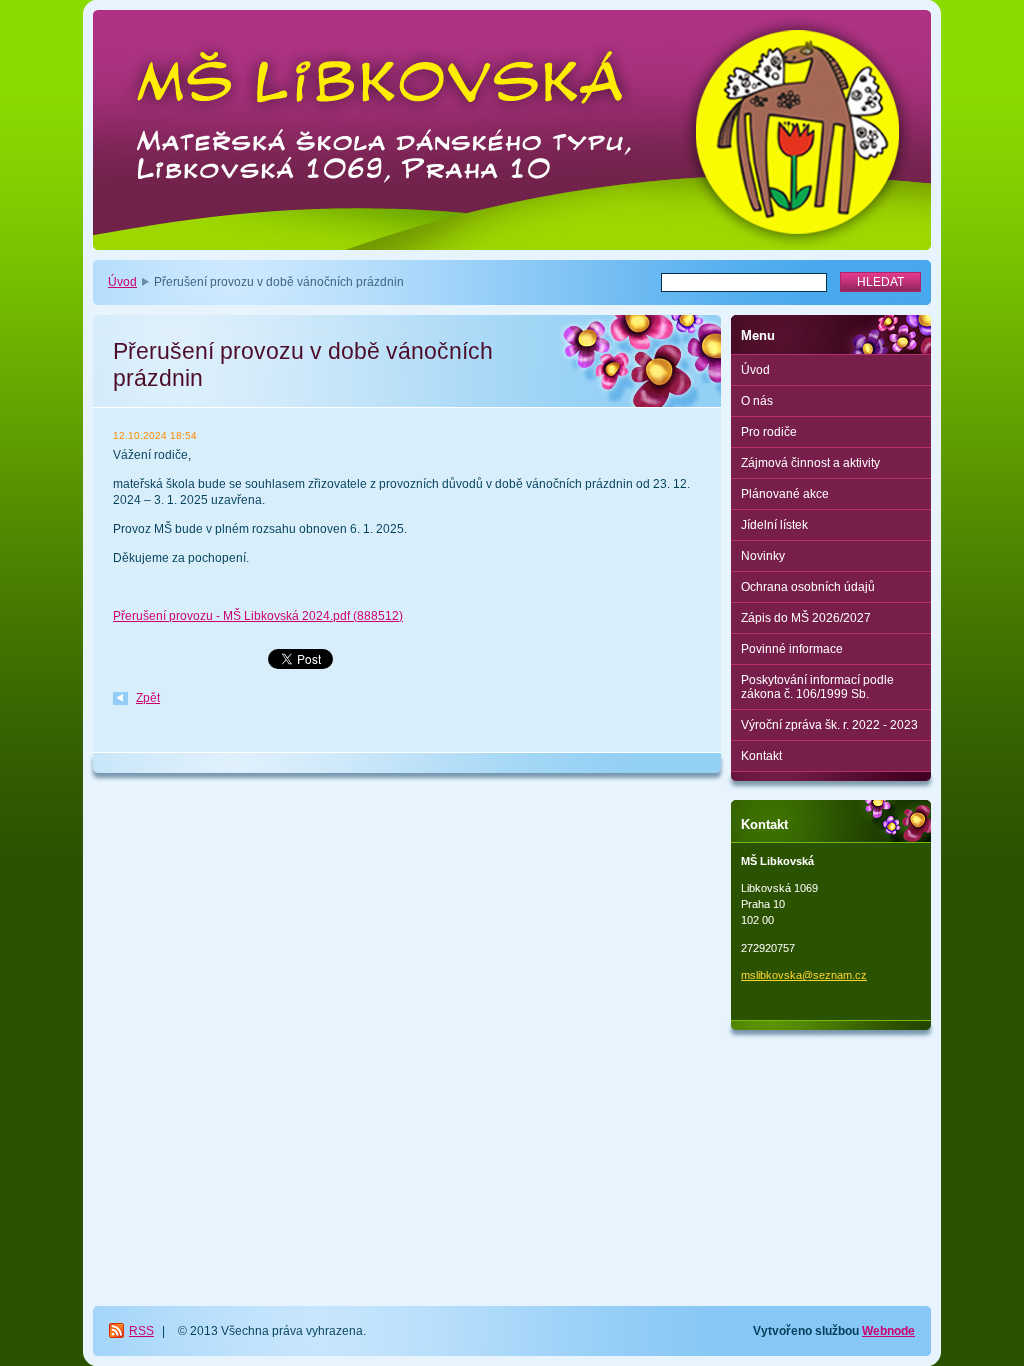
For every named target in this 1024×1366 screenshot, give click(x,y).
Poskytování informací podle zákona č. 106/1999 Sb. (817, 687)
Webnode (888, 1331)
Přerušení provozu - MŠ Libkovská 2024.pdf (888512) (258, 616)
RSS (141, 1331)
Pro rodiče (769, 432)
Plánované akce (785, 494)
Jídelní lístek (774, 525)
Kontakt (761, 756)
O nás (757, 401)
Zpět (148, 698)
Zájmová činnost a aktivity (810, 463)
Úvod (122, 282)
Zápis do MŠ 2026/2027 (806, 618)
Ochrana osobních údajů (808, 587)
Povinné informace (792, 649)
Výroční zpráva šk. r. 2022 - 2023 (829, 725)
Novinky (763, 556)
